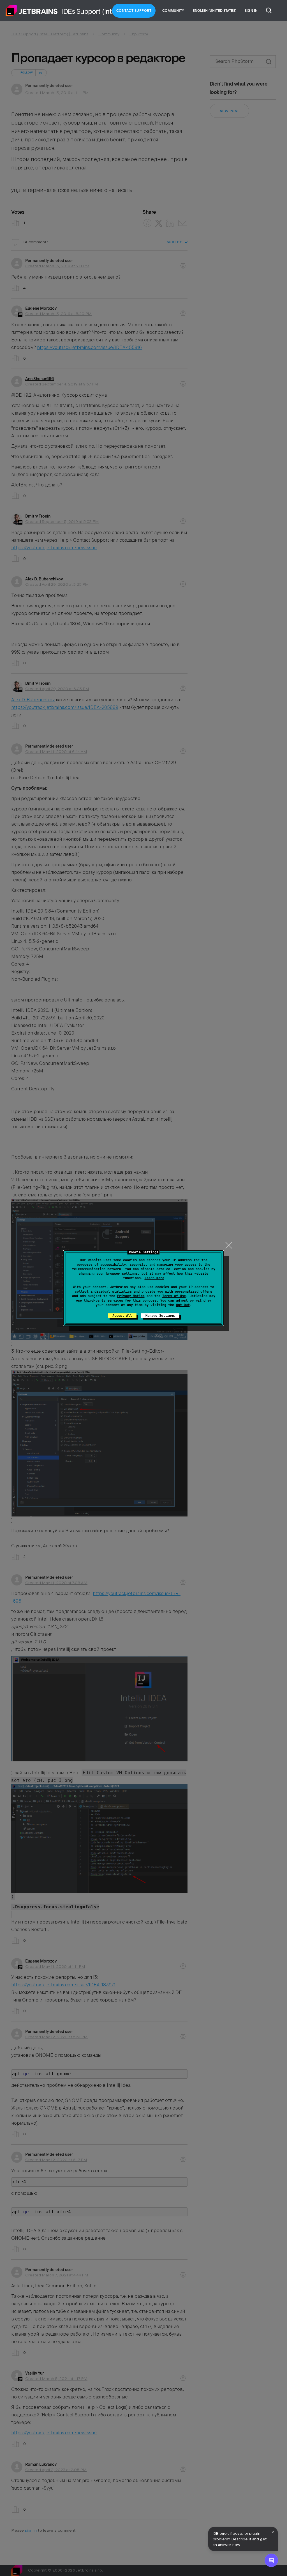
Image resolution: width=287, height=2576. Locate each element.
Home (32, 11)
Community (173, 11)
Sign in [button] (251, 11)
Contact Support (134, 11)
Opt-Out (183, 1305)
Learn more (154, 1278)
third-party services (103, 1300)
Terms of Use (174, 1296)
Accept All (122, 1316)
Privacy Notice (131, 1296)
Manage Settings (160, 1316)
